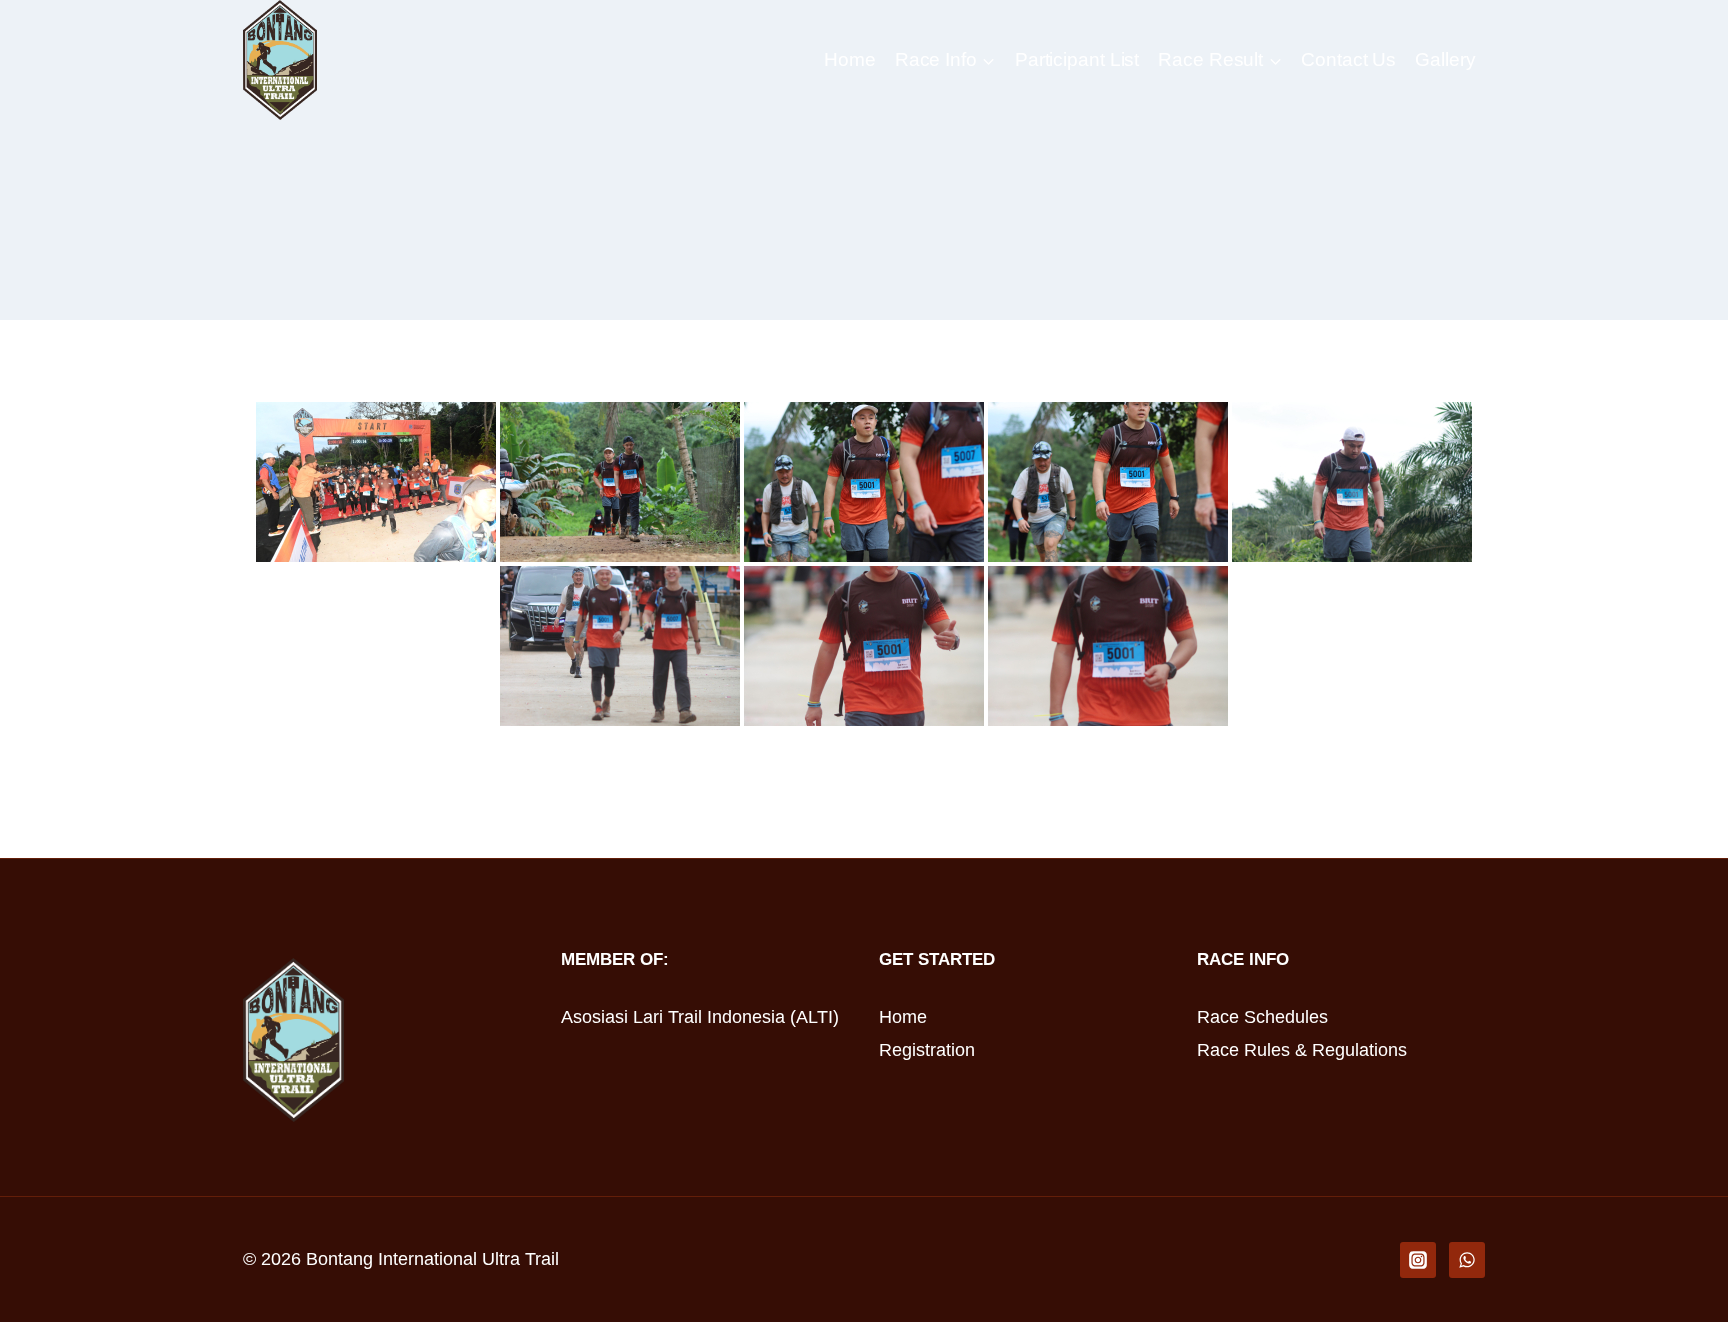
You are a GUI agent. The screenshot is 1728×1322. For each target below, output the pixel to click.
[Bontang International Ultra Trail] (280, 60)
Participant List (1077, 59)
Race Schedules (1262, 1017)
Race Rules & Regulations (1302, 1050)
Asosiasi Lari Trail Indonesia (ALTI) (700, 1017)
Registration (927, 1050)
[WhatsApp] (1467, 1260)
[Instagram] (1418, 1260)
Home (850, 59)
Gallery (1445, 59)
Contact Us (1348, 59)
